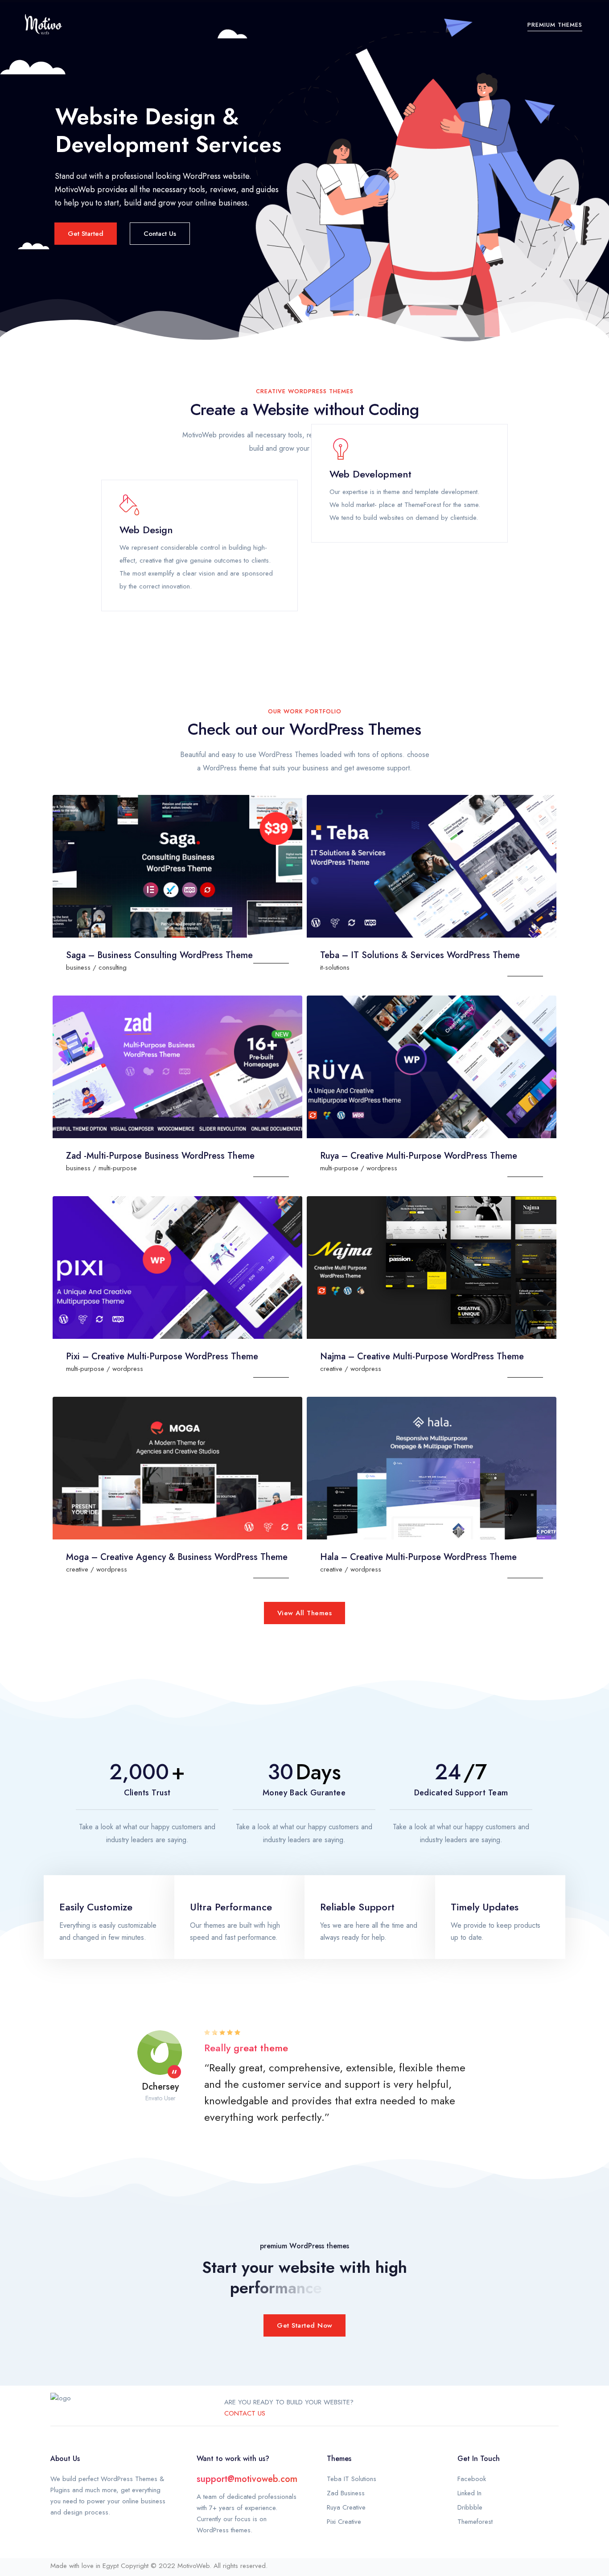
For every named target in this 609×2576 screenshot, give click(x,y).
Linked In (469, 2493)
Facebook (472, 2479)
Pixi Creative (344, 2522)
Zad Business (346, 2493)
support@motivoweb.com (247, 2479)
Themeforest (475, 2522)
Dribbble (470, 2507)
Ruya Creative (346, 2507)
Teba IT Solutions (352, 2479)
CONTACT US (245, 2413)
